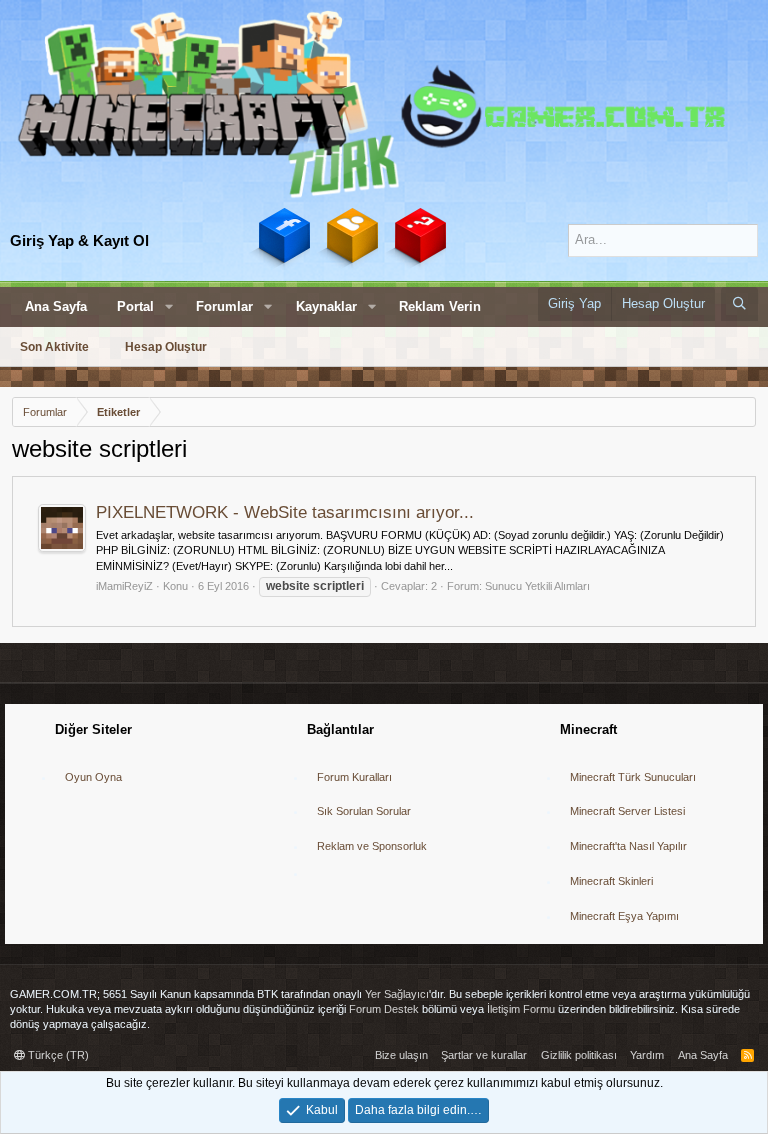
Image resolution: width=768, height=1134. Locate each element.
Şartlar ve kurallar (484, 1055)
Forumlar (224, 306)
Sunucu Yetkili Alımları (537, 586)
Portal (135, 306)
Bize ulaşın (401, 1055)
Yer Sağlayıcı (397, 994)
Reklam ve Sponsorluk (372, 846)
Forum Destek (384, 1009)
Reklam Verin (440, 306)
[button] (169, 307)
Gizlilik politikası (579, 1055)
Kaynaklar (326, 306)
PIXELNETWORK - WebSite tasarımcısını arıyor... (285, 512)
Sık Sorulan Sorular (364, 811)
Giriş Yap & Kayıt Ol (79, 240)
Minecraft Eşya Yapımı (624, 916)
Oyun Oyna (93, 777)
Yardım (647, 1055)
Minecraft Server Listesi (627, 811)
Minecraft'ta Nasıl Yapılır (628, 846)
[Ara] (739, 304)
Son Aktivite (54, 347)
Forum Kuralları (354, 777)
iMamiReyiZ (124, 586)
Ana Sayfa (56, 306)
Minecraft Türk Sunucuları (633, 777)
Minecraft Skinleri (611, 881)
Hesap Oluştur (166, 347)
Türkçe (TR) (57, 1055)
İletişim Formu (521, 1009)
